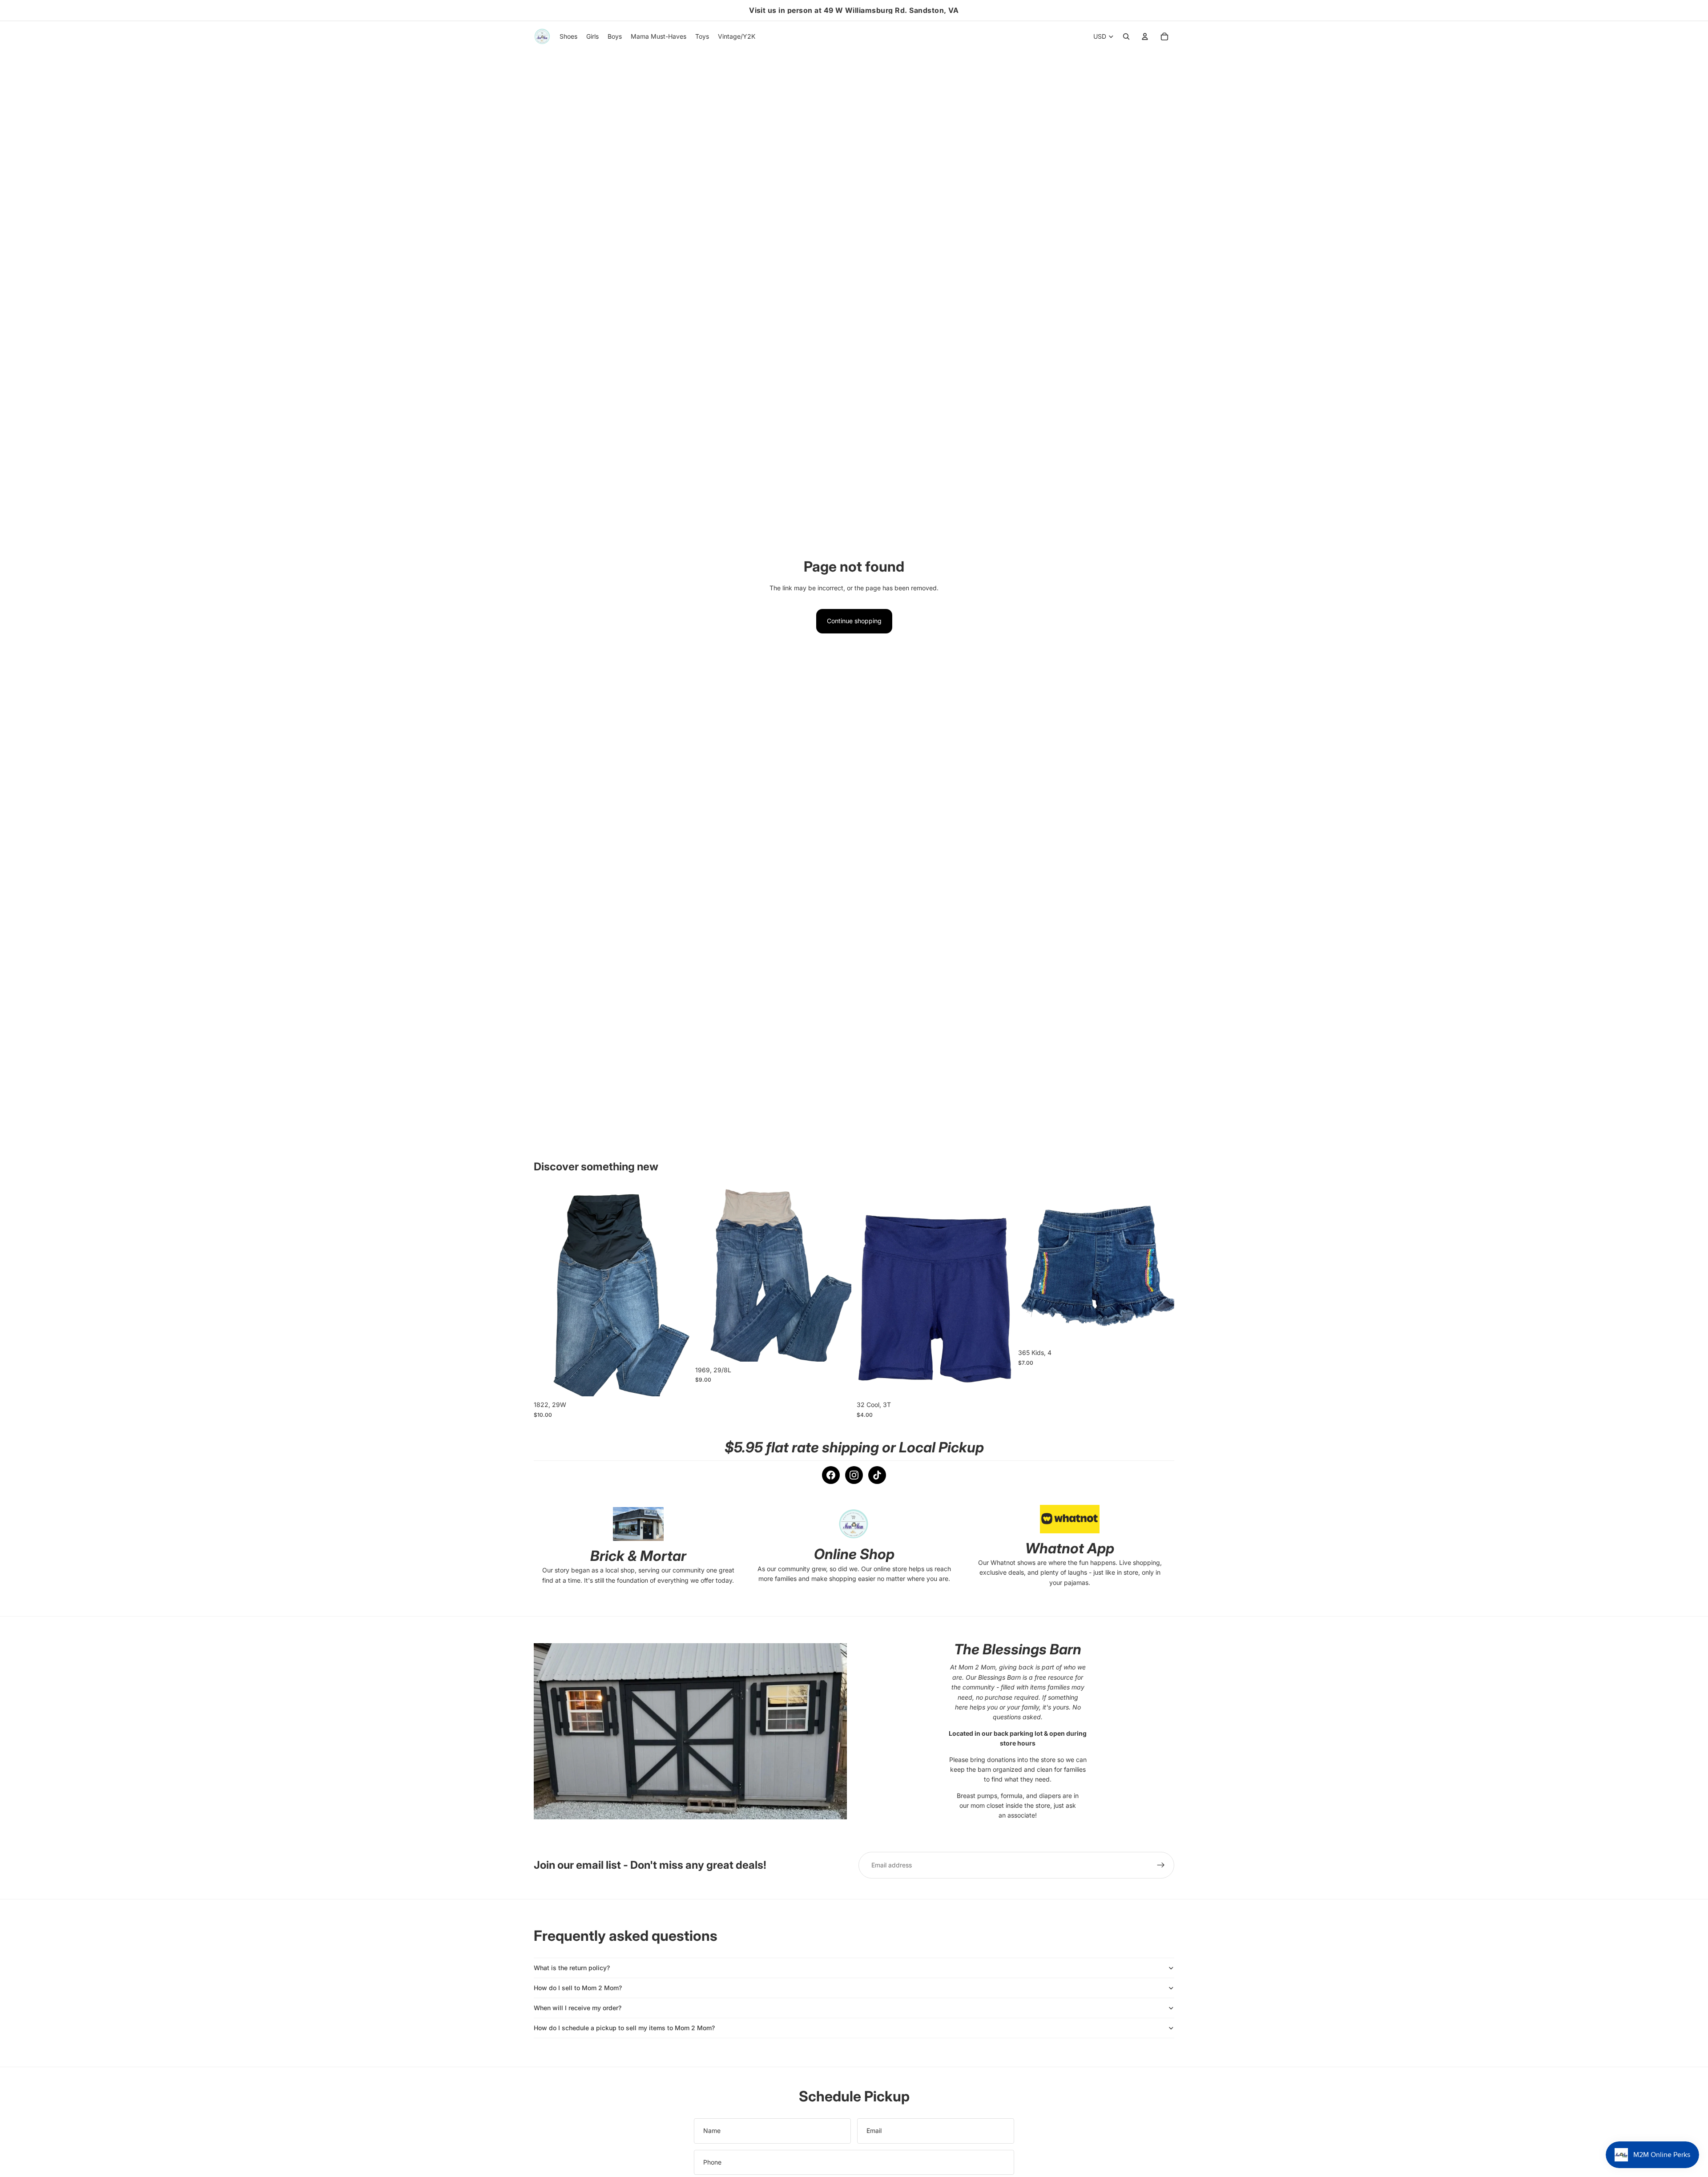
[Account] (1145, 36)
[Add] (676, 1383)
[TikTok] (877, 1475)
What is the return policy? (572, 1968)
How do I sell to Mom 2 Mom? (578, 1988)
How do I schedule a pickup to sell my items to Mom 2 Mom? (624, 2028)
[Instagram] (854, 1475)
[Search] (1126, 36)
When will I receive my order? (578, 2008)
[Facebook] (831, 1475)
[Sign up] (1161, 1865)
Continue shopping (854, 621)
